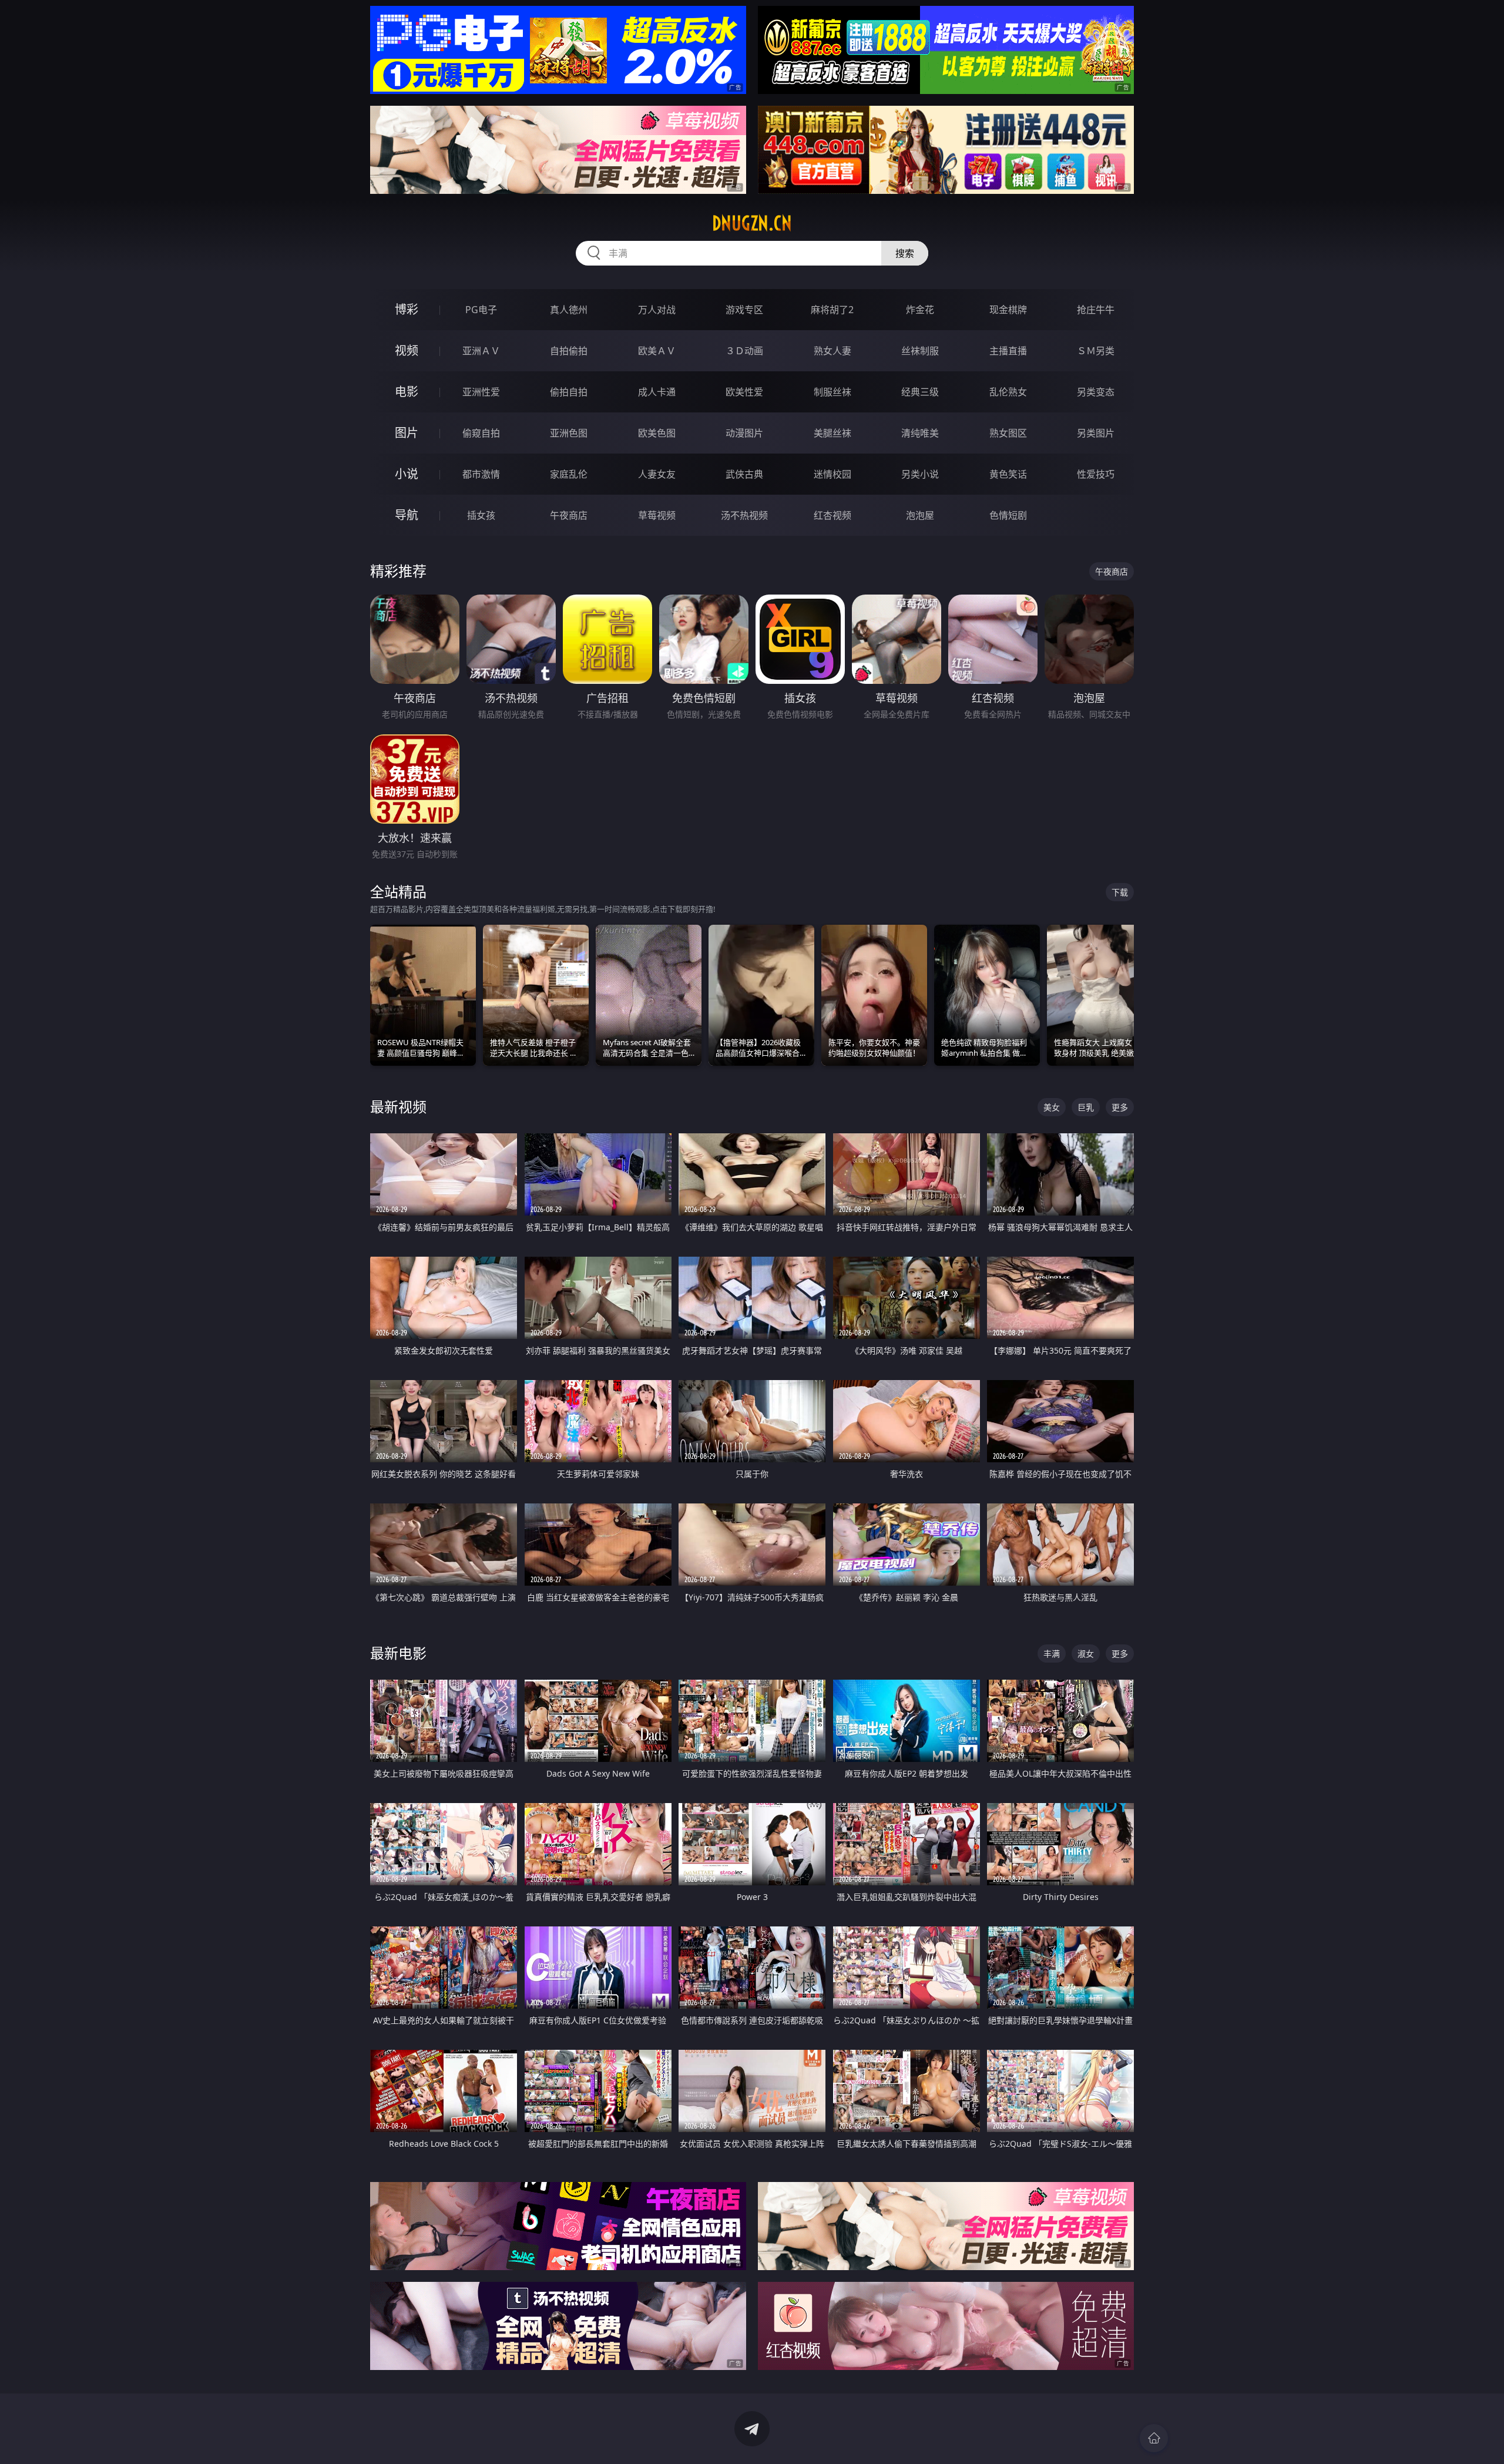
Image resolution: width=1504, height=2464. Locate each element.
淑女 (1086, 1654)
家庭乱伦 (569, 474)
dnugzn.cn (752, 223)
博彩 (407, 309)
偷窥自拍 (481, 433)
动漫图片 (744, 433)
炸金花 (920, 310)
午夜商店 (569, 515)
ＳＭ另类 (1096, 351)
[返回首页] (1154, 2438)
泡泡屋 (920, 515)
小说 (407, 474)
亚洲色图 (569, 433)
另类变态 (1096, 392)
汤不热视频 (744, 515)
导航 (407, 515)
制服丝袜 (832, 392)
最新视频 (398, 1107)
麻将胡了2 (832, 310)
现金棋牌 (1008, 310)
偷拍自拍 (569, 392)
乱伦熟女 (1008, 392)
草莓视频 (657, 515)
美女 (1052, 1107)
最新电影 (398, 1653)
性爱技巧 (1096, 474)
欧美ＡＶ (657, 351)
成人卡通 (657, 392)
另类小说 (920, 474)
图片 (407, 433)
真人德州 (569, 310)
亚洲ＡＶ (481, 351)
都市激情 (481, 474)
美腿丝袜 (832, 433)
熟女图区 (1008, 433)
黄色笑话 (1008, 474)
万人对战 (657, 310)
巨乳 (1086, 1107)
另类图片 (1096, 433)
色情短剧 (1008, 515)
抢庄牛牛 (1096, 310)
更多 (1120, 1107)
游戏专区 (744, 310)
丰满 (1052, 1654)
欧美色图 (657, 433)
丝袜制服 (920, 351)
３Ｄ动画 (744, 351)
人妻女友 (657, 474)
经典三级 (920, 392)
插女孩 (481, 515)
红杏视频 (832, 515)
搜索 (905, 253)
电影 (407, 392)
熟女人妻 (832, 351)
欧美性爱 (744, 392)
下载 (1120, 892)
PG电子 (481, 310)
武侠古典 (744, 474)
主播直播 (1008, 351)
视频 (407, 350)
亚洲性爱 (481, 392)
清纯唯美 (920, 433)
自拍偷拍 (569, 351)
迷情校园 (832, 474)
